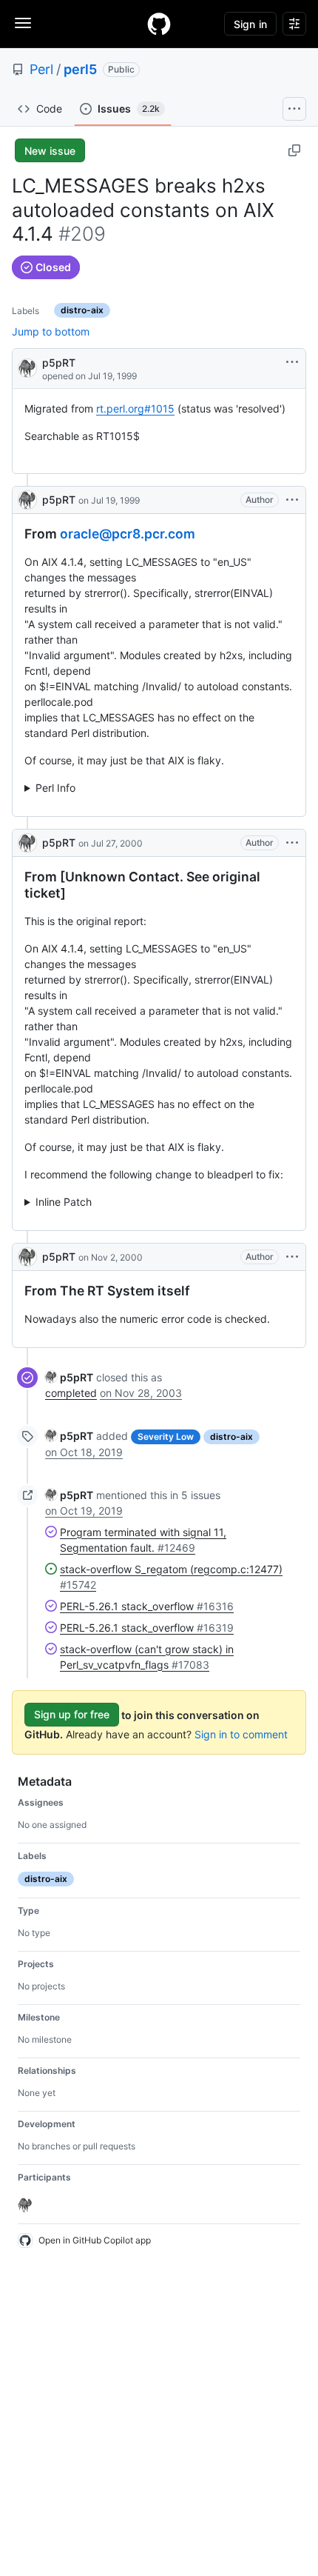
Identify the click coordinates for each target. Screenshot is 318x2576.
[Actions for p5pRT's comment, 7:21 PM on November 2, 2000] (292, 1257)
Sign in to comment (241, 1734)
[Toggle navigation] (23, 23)
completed (71, 1393)
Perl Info (55, 788)
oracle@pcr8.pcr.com (128, 534)
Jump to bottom (51, 331)
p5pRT (59, 363)
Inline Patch (64, 1202)
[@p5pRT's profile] (27, 367)
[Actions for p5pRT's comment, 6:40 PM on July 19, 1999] (292, 500)
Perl (41, 69)
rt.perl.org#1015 (135, 408)
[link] (69, 1377)
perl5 (80, 69)
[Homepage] (159, 24)
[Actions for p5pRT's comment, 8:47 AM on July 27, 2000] (292, 843)
